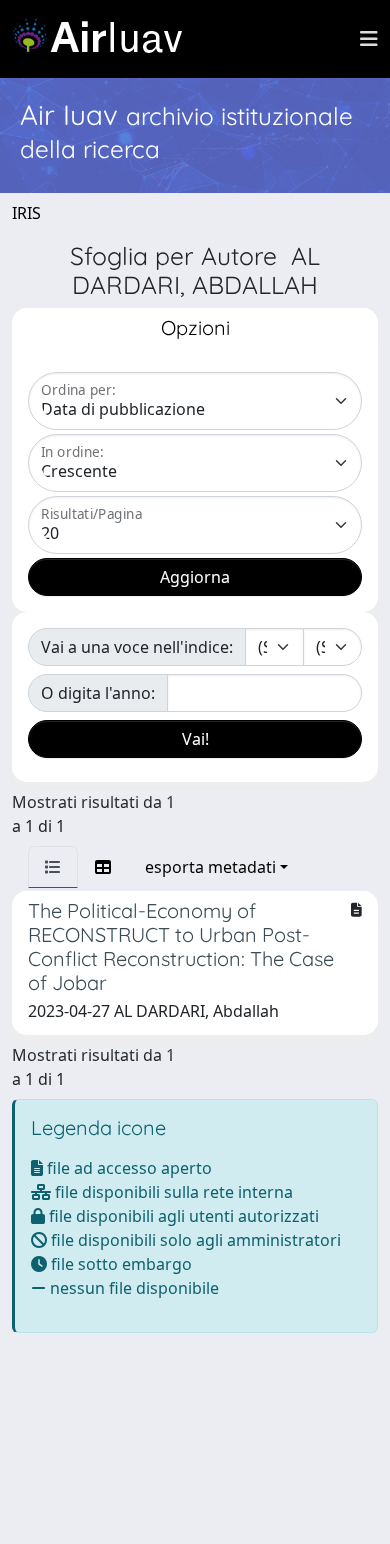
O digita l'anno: (98, 693)
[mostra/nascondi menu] (369, 39)
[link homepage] (105, 39)
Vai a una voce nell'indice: (137, 647)
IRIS (26, 213)
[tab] (53, 867)
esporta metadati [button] (210, 867)
